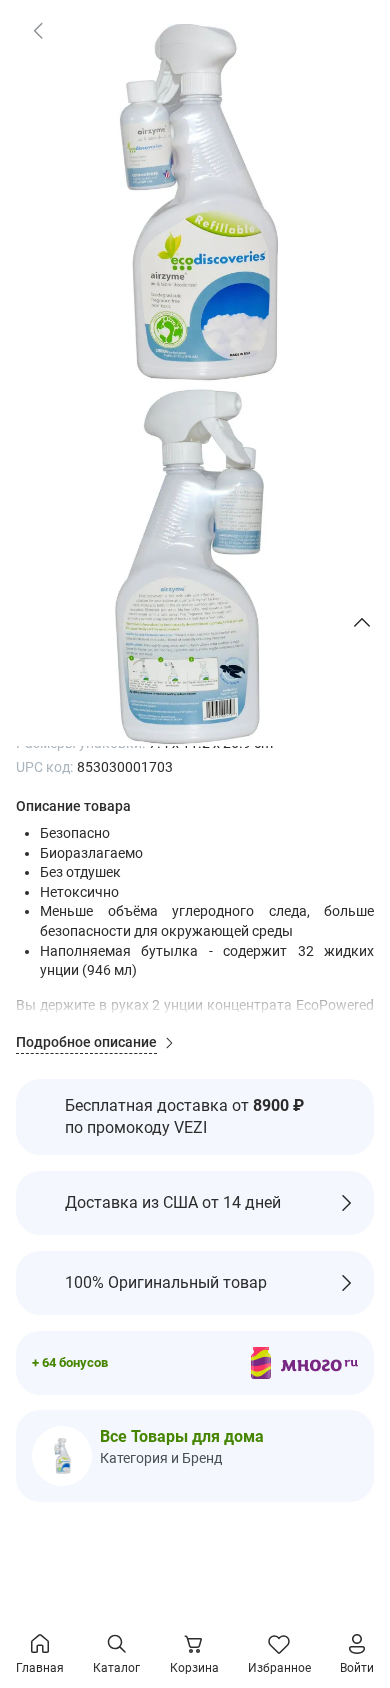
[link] (38, 30)
